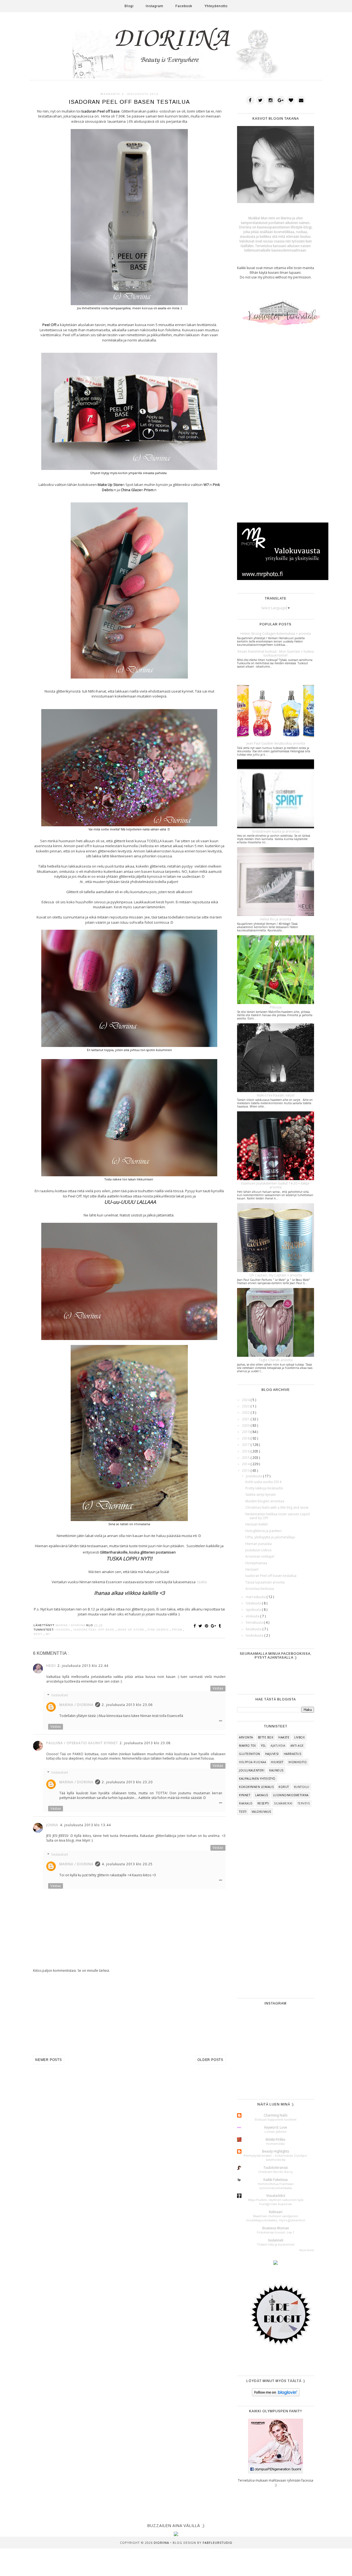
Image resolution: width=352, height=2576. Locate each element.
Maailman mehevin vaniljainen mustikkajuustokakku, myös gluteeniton (276, 2218)
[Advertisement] (129, 2014)
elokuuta (253, 1616)
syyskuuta (254, 1610)
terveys (304, 1803)
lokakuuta (254, 1603)
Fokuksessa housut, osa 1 (276, 2232)
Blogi (129, 6)
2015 (246, 1458)
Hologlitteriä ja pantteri (263, 1531)
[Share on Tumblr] (220, 1626)
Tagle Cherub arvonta (276, 1360)
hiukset (277, 1762)
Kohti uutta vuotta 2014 (263, 1482)
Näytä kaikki (307, 2250)
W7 (48, 1634)
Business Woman (276, 2228)
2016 (246, 1451)
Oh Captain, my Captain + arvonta (276, 1275)
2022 (246, 1413)
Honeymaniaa (256, 1563)
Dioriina (162, 2543)
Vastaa (218, 1688)
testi (243, 1812)
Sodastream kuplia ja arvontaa (276, 831)
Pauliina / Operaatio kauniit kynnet (82, 1743)
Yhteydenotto (216, 6)
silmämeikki (283, 1803)
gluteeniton (250, 1754)
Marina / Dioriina (76, 1705)
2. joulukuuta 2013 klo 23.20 (127, 1782)
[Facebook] (250, 100)
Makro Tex (248, 1746)
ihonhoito (298, 1762)
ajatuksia (278, 1746)
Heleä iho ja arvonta (276, 919)
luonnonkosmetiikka (291, 1795)
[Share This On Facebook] (196, 1626)
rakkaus (246, 1803)
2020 (246, 1425)
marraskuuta (256, 1597)
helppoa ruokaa (252, 1762)
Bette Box (266, 1737)
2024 (246, 1400)
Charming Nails (276, 2115)
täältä (202, 1582)
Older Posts (210, 2060)
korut (284, 1787)
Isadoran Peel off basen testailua (271, 1576)
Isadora (63, 1630)
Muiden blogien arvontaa (265, 1501)
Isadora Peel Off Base (94, 1630)
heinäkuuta (255, 1622)
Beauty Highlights (276, 2151)
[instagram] (271, 100)
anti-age (297, 1746)
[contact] (301, 100)
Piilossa (276, 1007)
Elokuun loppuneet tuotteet (276, 2119)
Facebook (184, 6)
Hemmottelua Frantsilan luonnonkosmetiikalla (276, 2186)
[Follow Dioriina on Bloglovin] (276, 2395)
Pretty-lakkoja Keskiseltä (264, 1488)
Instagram (155, 6)
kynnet (245, 1795)
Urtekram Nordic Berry (276, 2172)
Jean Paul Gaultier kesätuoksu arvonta (276, 743)
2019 (246, 1432)
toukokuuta (255, 1635)
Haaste (284, 1737)
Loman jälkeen (276, 2131)
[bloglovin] (291, 100)
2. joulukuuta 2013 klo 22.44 (83, 1666)
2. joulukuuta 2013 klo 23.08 (145, 1743)
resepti (263, 1803)
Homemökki (276, 2144)
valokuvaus (261, 1812)
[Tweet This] (201, 1626)
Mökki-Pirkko (276, 2139)
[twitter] (260, 100)
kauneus (276, 1770)
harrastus (293, 1754)
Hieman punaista (258, 1544)
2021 (246, 1419)
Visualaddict (276, 2196)
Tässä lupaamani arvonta (265, 1582)
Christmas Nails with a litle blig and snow (277, 1507)
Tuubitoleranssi (276, 2168)
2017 (246, 1445)
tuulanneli (276, 2240)
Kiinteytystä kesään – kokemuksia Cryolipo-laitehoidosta (276, 2157)
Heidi (51, 1666)
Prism (178, 1630)
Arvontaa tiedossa (260, 1589)
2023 (246, 1406)
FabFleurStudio (218, 2543)
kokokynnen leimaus (256, 1787)
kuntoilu (302, 1787)
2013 (246, 1471)
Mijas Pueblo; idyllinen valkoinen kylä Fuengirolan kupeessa (276, 2202)
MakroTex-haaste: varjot (276, 1095)
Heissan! (252, 1569)
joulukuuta (254, 1476)
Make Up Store (132, 1630)
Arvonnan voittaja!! (260, 1556)
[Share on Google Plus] (214, 1626)
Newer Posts (49, 2060)
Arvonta (246, 1737)
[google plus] (281, 100)
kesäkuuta (254, 1629)
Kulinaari (276, 2212)
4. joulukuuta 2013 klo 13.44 (85, 1825)
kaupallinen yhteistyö (257, 1779)
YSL (263, 1746)
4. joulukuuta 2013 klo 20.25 (127, 1864)
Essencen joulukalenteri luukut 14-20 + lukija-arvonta (276, 1185)
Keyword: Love (276, 2127)
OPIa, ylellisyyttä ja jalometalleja (270, 1537)
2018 (246, 1438)
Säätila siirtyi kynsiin (261, 1495)
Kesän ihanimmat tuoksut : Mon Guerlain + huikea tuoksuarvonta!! (276, 653)
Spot (38, 1634)
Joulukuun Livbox (258, 1550)
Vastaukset (60, 1695)
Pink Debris (159, 1630)
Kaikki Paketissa (276, 2180)
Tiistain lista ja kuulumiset (276, 2244)
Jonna (52, 1825)
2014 (246, 1464)
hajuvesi (272, 1754)
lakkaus (262, 1795)
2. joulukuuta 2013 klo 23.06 (127, 1705)
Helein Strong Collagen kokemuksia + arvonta (276, 634)
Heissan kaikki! (257, 1524)
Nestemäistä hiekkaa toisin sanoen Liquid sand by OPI (277, 1516)
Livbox (299, 1737)
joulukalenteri (252, 1770)
